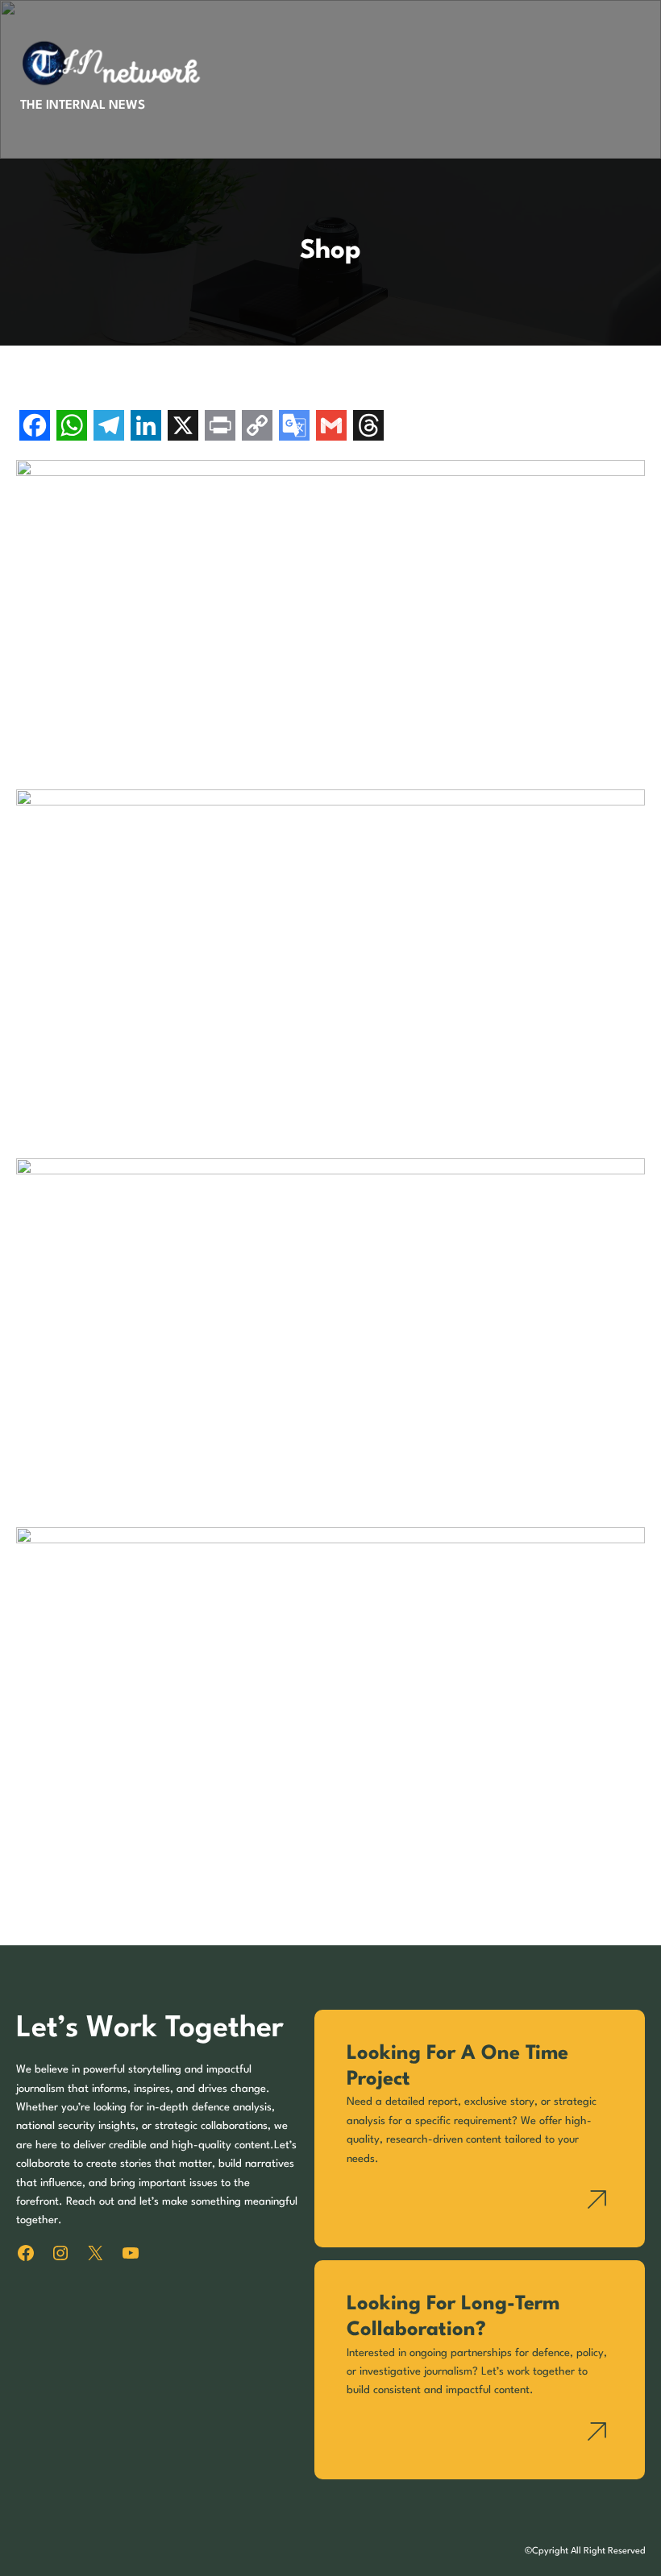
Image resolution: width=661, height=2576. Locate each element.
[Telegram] (109, 427)
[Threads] (368, 427)
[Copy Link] (257, 427)
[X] (183, 427)
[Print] (220, 427)
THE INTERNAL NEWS (83, 106)
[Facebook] (35, 427)
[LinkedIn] (146, 427)
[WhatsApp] (72, 427)
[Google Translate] (294, 427)
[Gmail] (331, 427)
